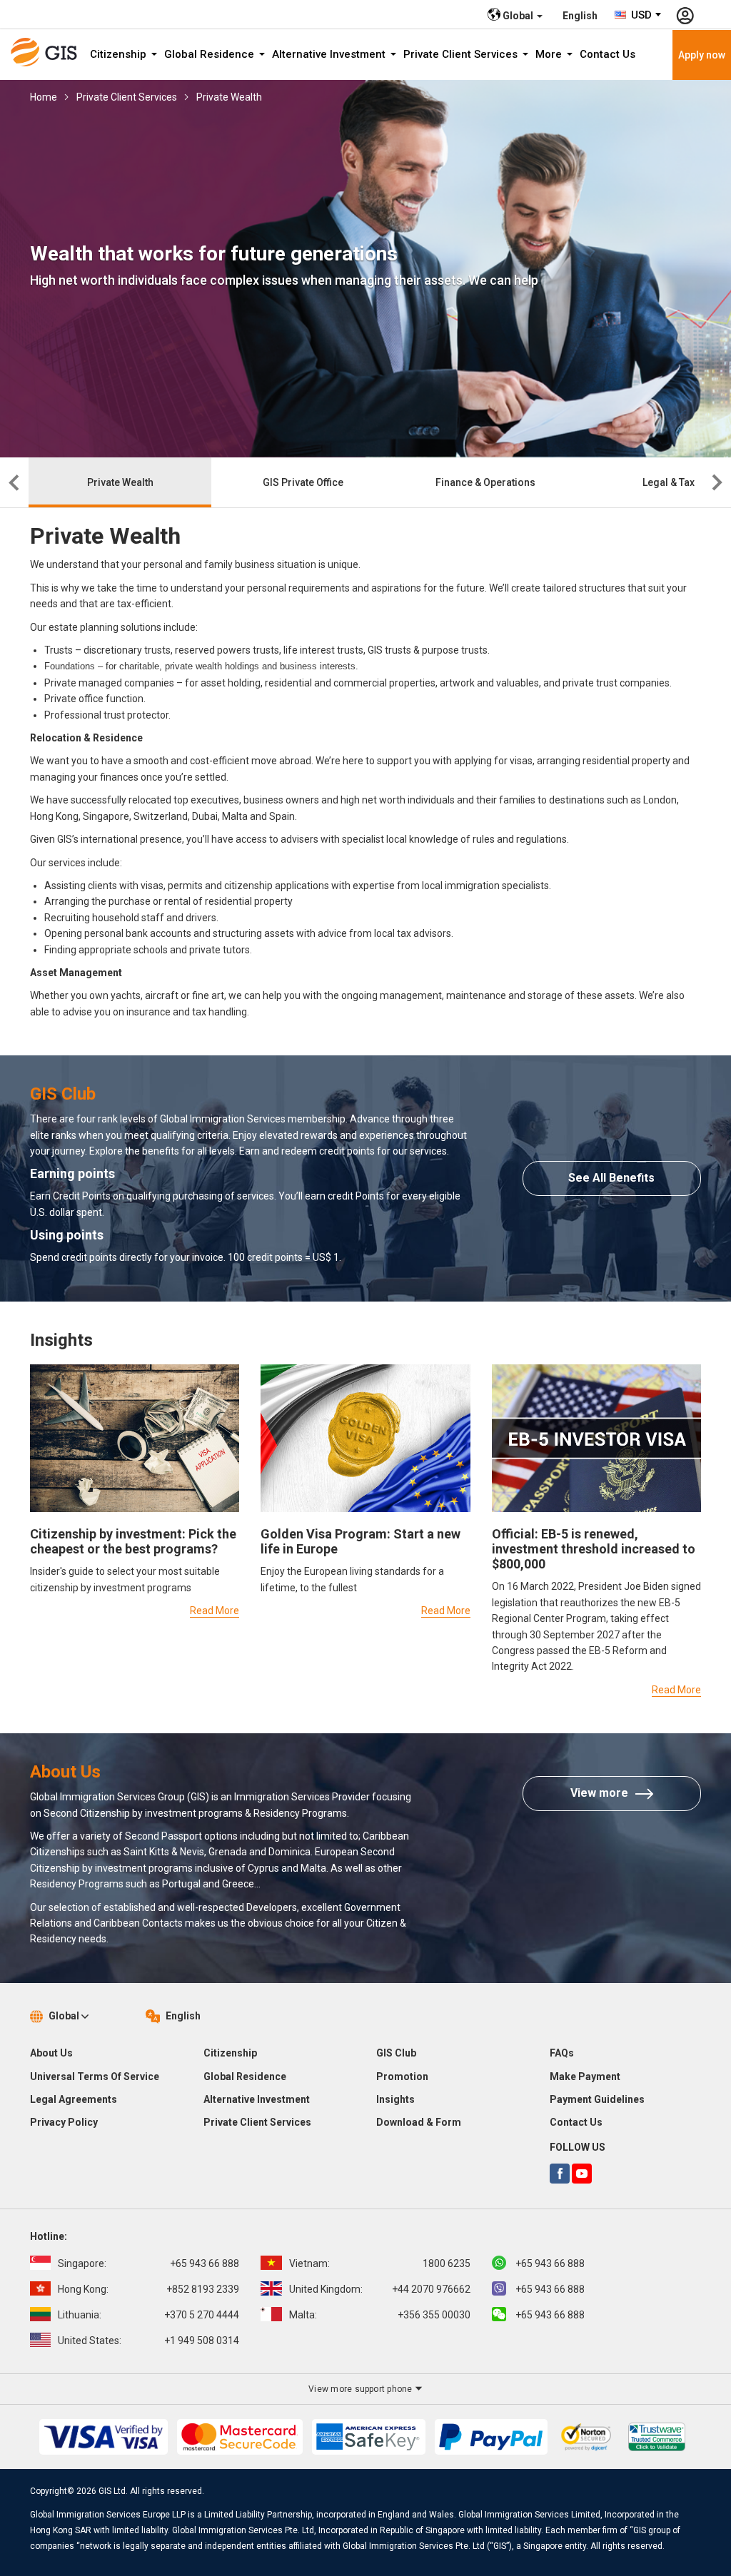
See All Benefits (611, 1178)
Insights (395, 2099)
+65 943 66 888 (148, 2263)
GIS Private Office (303, 482)
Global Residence (211, 54)
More (550, 54)
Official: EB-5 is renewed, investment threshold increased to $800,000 (594, 1549)
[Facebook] (560, 2174)
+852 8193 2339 (148, 2289)
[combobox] (639, 15)
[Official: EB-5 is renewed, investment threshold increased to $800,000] (596, 1437)
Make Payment (585, 2076)
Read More (215, 1611)
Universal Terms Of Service (95, 2076)
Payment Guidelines (597, 2099)
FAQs (562, 2053)
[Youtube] (582, 2174)
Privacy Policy (64, 2122)
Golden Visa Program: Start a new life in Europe (361, 1541)
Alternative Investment (330, 54)
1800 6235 (379, 2263)
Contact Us (608, 54)
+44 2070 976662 (379, 2289)
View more (599, 1793)
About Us (51, 2053)
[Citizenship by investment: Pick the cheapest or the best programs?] (135, 1437)
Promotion (402, 2076)
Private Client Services (462, 54)
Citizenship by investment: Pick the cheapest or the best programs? (133, 1541)
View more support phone (362, 2389)
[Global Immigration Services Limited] (49, 52)
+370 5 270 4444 (148, 2315)
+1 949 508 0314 (148, 2341)
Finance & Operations (485, 482)
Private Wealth (229, 97)
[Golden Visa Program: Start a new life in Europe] (365, 1437)
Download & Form (419, 2122)
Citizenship (120, 54)
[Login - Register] (685, 14)
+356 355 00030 (379, 2315)
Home (44, 97)
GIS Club (396, 2053)
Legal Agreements (74, 2099)
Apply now (702, 55)
